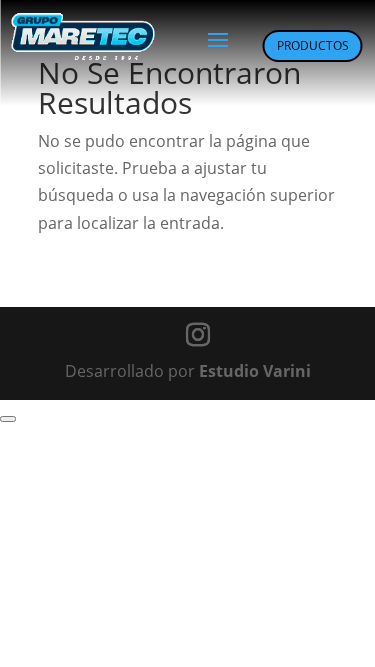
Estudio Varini (255, 371)
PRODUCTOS (313, 45)
